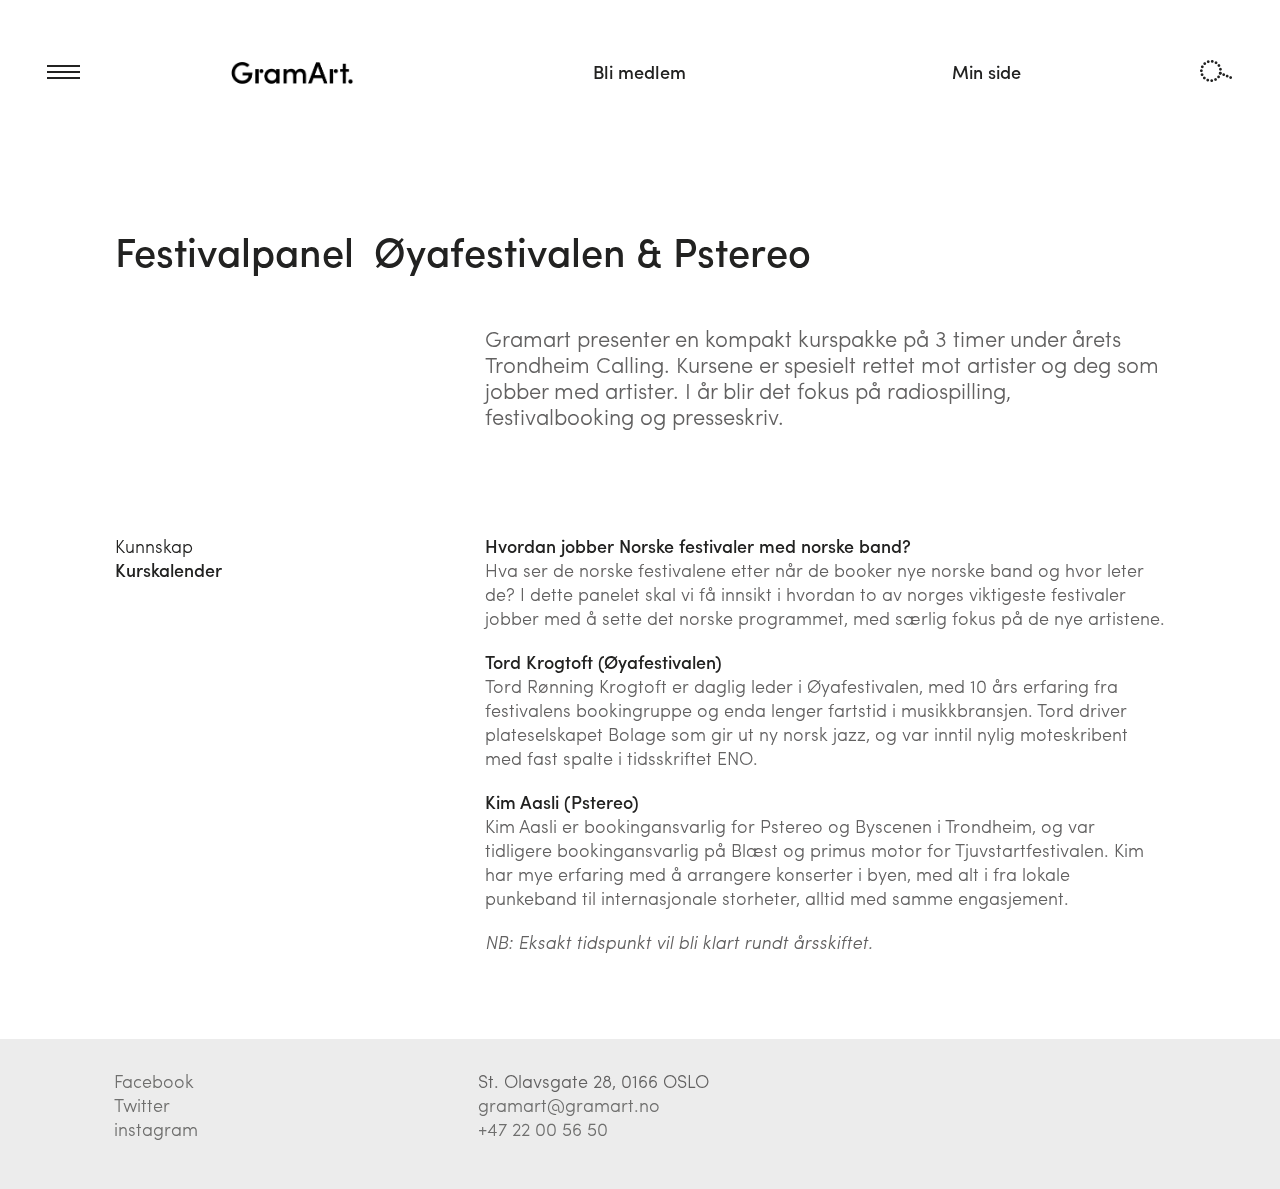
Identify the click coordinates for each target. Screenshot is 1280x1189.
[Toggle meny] (40, 72)
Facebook (154, 1080)
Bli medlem (639, 71)
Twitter (142, 1104)
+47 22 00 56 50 (543, 1128)
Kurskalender (168, 569)
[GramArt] (293, 72)
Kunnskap (154, 545)
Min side (986, 71)
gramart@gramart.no (569, 1104)
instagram (156, 1128)
